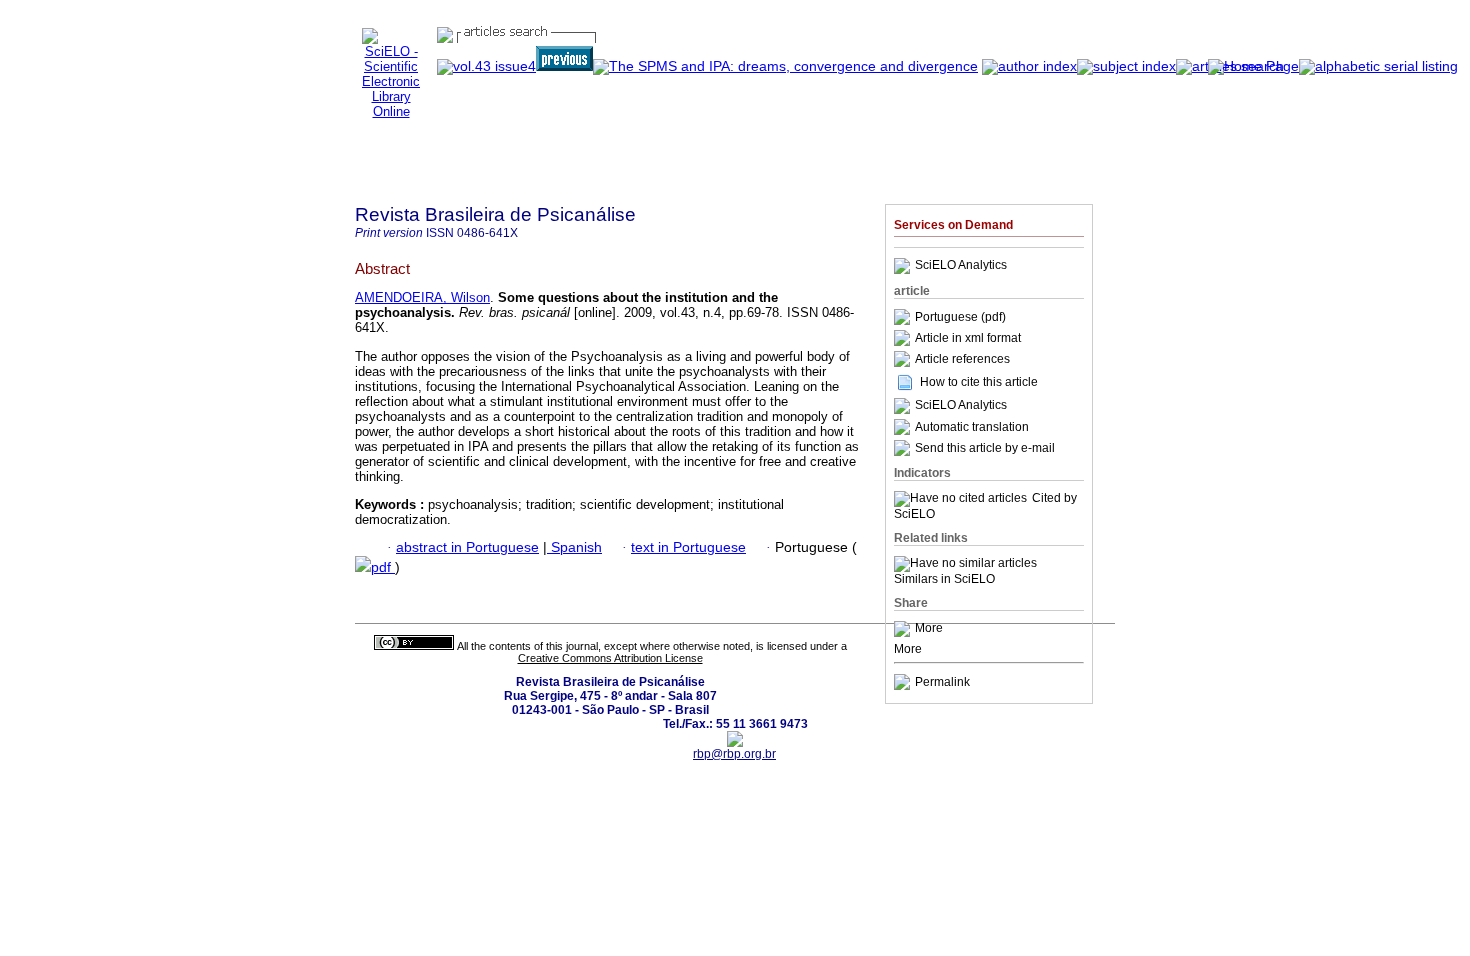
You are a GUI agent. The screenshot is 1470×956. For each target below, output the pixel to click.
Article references (962, 359)
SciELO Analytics (961, 266)
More (929, 629)
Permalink (942, 682)
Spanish (574, 547)
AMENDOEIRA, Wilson (422, 297)
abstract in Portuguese (467, 547)
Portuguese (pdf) (960, 317)
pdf (383, 567)
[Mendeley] (904, 629)
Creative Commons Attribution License (610, 658)
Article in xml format (968, 338)
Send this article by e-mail (985, 448)
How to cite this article (979, 382)
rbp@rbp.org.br (734, 754)
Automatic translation (972, 427)
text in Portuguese (688, 547)
